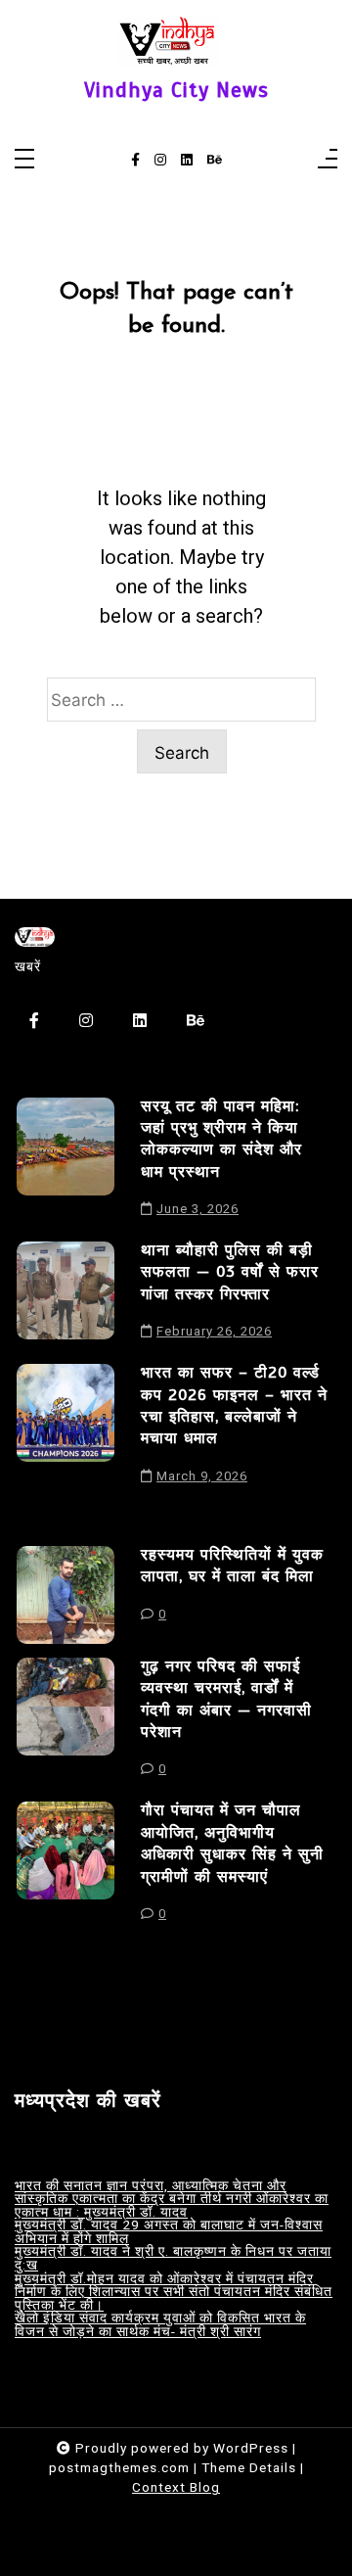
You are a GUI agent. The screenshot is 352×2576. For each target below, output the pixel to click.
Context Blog (176, 2487)
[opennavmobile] (328, 160)
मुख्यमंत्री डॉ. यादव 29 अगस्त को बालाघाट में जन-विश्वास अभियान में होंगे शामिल (169, 2232)
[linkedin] (187, 161)
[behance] (215, 161)
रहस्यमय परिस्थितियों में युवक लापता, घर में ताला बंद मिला (232, 1566)
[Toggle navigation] (24, 160)
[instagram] (160, 161)
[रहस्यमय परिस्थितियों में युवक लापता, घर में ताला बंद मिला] (66, 1595)
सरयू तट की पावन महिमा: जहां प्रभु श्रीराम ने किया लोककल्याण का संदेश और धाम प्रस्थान (221, 1139)
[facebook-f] (135, 161)
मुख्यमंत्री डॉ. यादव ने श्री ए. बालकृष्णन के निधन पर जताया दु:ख (173, 2258)
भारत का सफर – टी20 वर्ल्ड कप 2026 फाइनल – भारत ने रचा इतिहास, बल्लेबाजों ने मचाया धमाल (234, 1405)
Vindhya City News (176, 90)
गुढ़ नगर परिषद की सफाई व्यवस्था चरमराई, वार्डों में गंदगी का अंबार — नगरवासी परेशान (226, 1699)
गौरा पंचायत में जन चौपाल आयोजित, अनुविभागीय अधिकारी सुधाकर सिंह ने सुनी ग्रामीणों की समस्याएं (232, 1843)
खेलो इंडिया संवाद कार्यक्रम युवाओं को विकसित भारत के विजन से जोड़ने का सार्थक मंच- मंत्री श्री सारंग (160, 2325)
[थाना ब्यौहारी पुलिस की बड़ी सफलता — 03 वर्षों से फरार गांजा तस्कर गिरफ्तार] (66, 1296)
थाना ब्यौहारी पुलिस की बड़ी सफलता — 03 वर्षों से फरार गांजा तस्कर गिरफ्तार (230, 1272)
